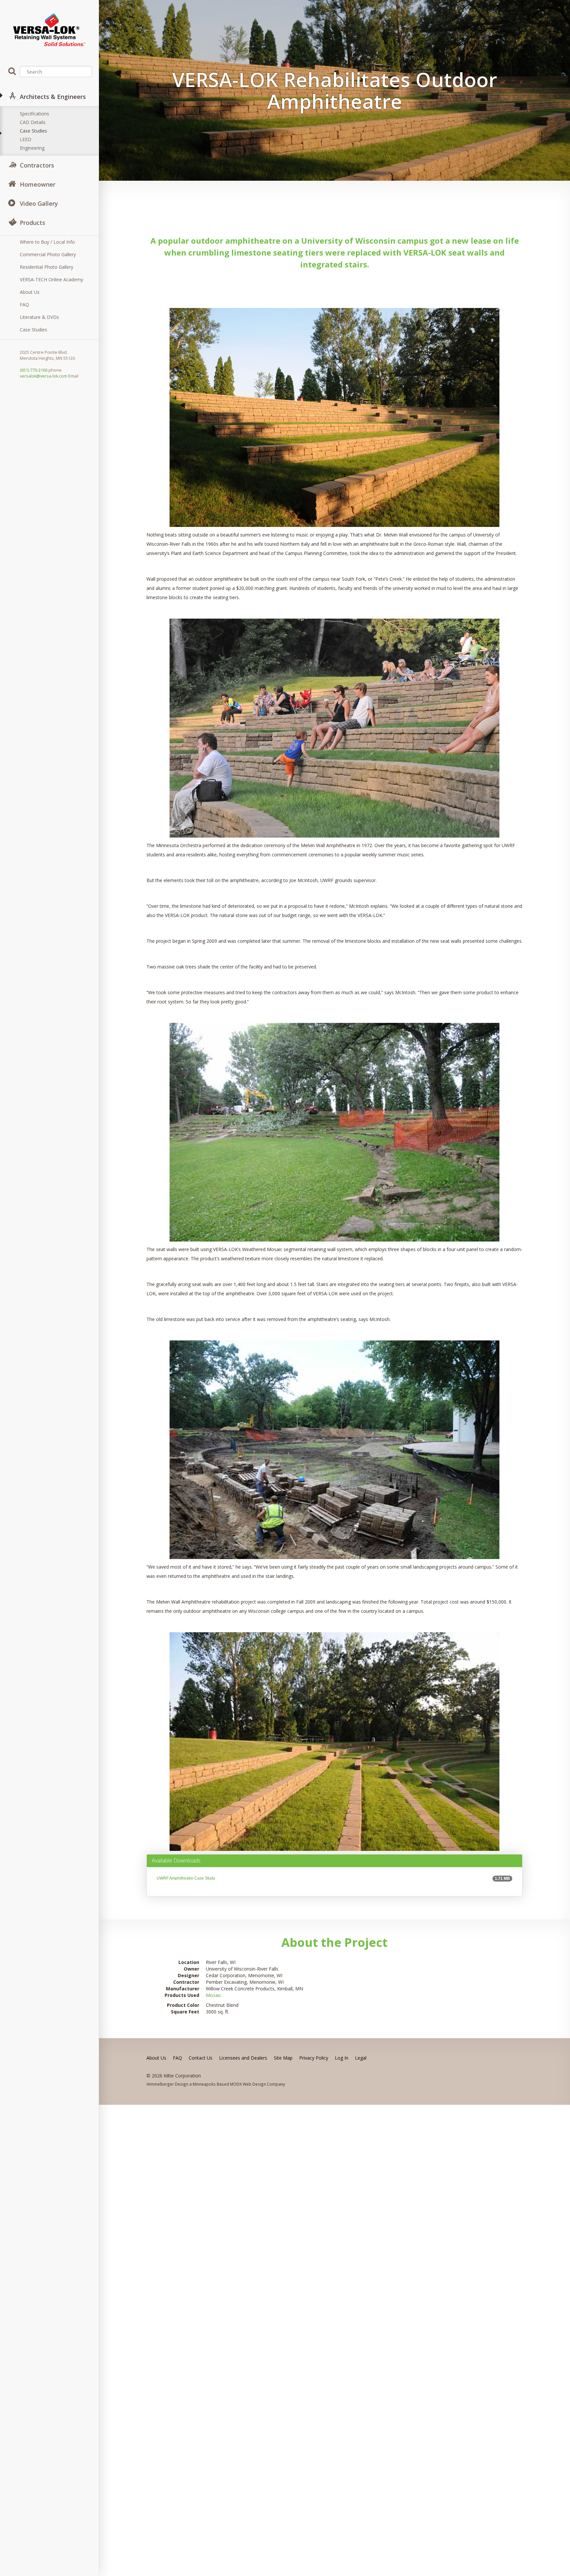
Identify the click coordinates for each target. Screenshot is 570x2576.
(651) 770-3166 (34, 370)
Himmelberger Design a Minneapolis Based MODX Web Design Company (216, 2084)
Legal (361, 2058)
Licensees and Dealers (243, 2058)
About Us (30, 292)
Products (32, 223)
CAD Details (33, 122)
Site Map (283, 2058)
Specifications (34, 114)
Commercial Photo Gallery (48, 254)
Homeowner (38, 184)
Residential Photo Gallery (47, 267)
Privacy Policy (314, 2058)
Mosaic (214, 1995)
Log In (342, 2058)
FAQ (24, 305)
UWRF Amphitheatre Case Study (186, 1878)
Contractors (37, 165)
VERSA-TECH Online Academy (51, 279)
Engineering (32, 148)
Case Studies (33, 131)
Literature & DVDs (39, 317)
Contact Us (201, 2058)
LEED (26, 139)
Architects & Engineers (53, 97)
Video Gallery (39, 203)
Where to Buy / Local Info (47, 242)
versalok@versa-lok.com (44, 376)
